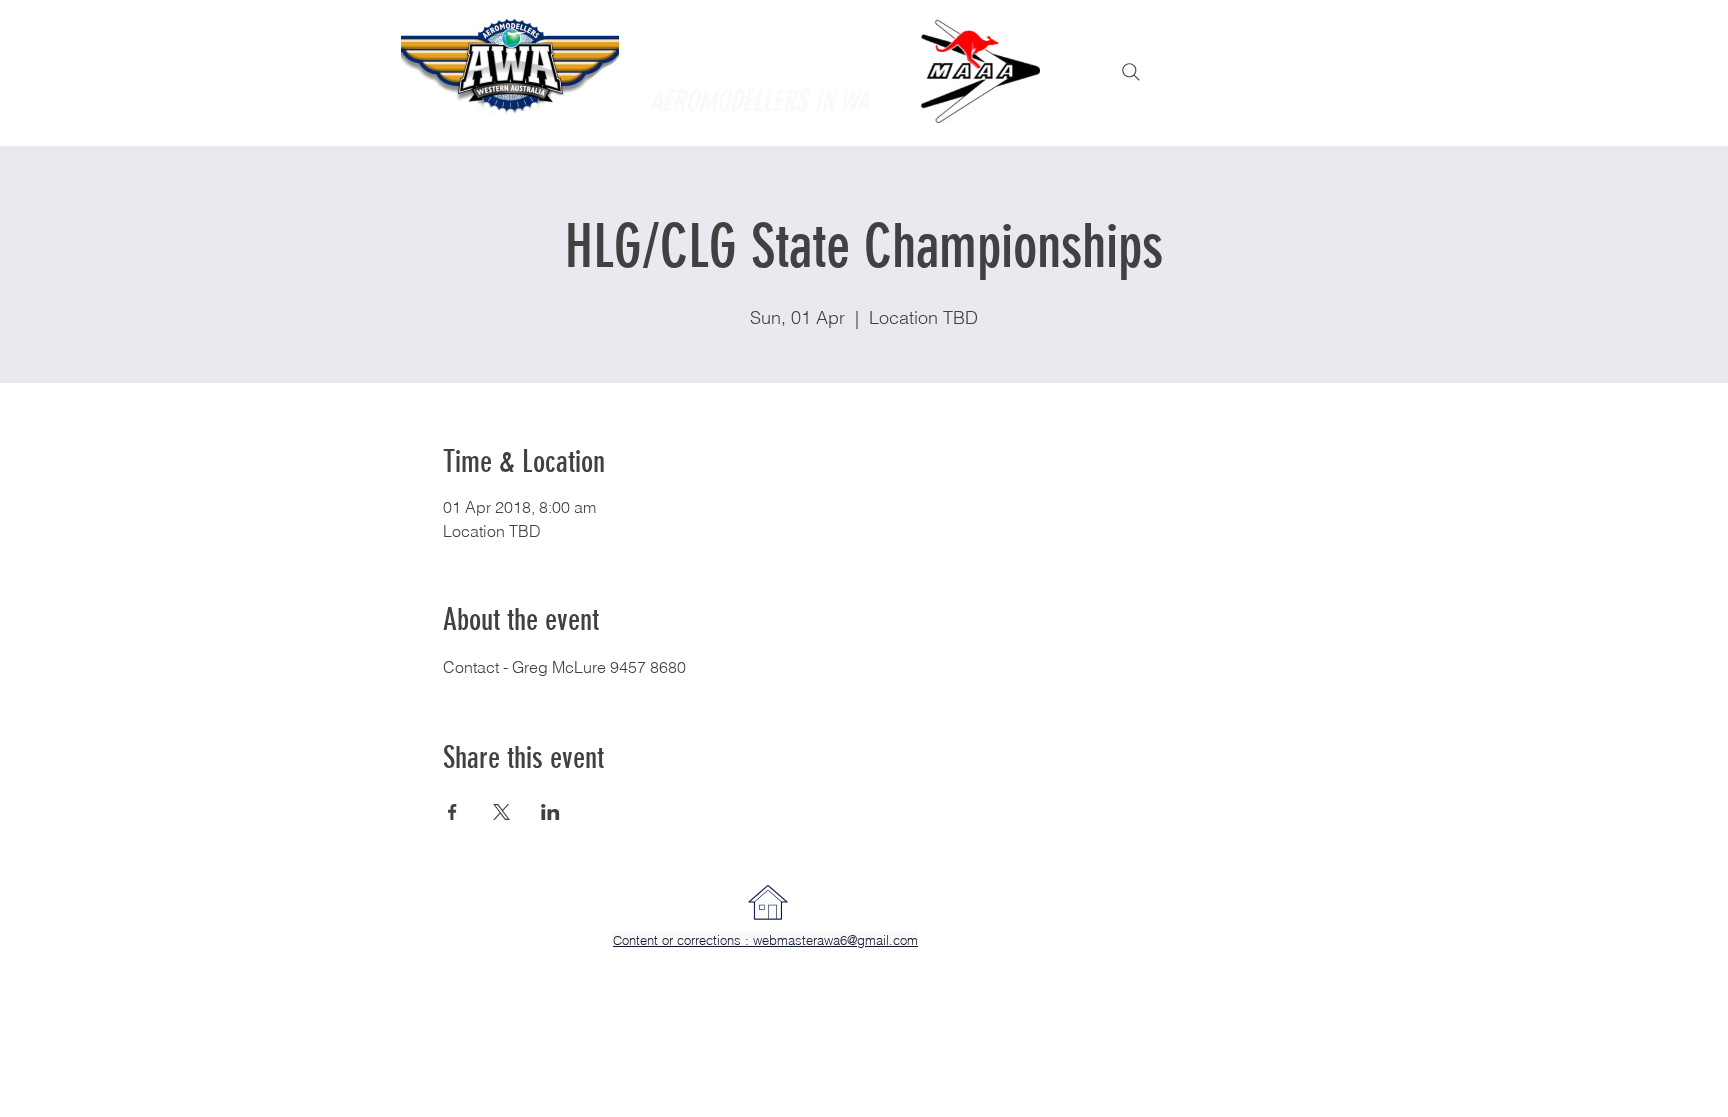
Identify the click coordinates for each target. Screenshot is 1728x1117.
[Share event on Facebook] (452, 812)
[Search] (1131, 72)
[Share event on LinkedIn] (550, 812)
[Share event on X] (501, 812)
